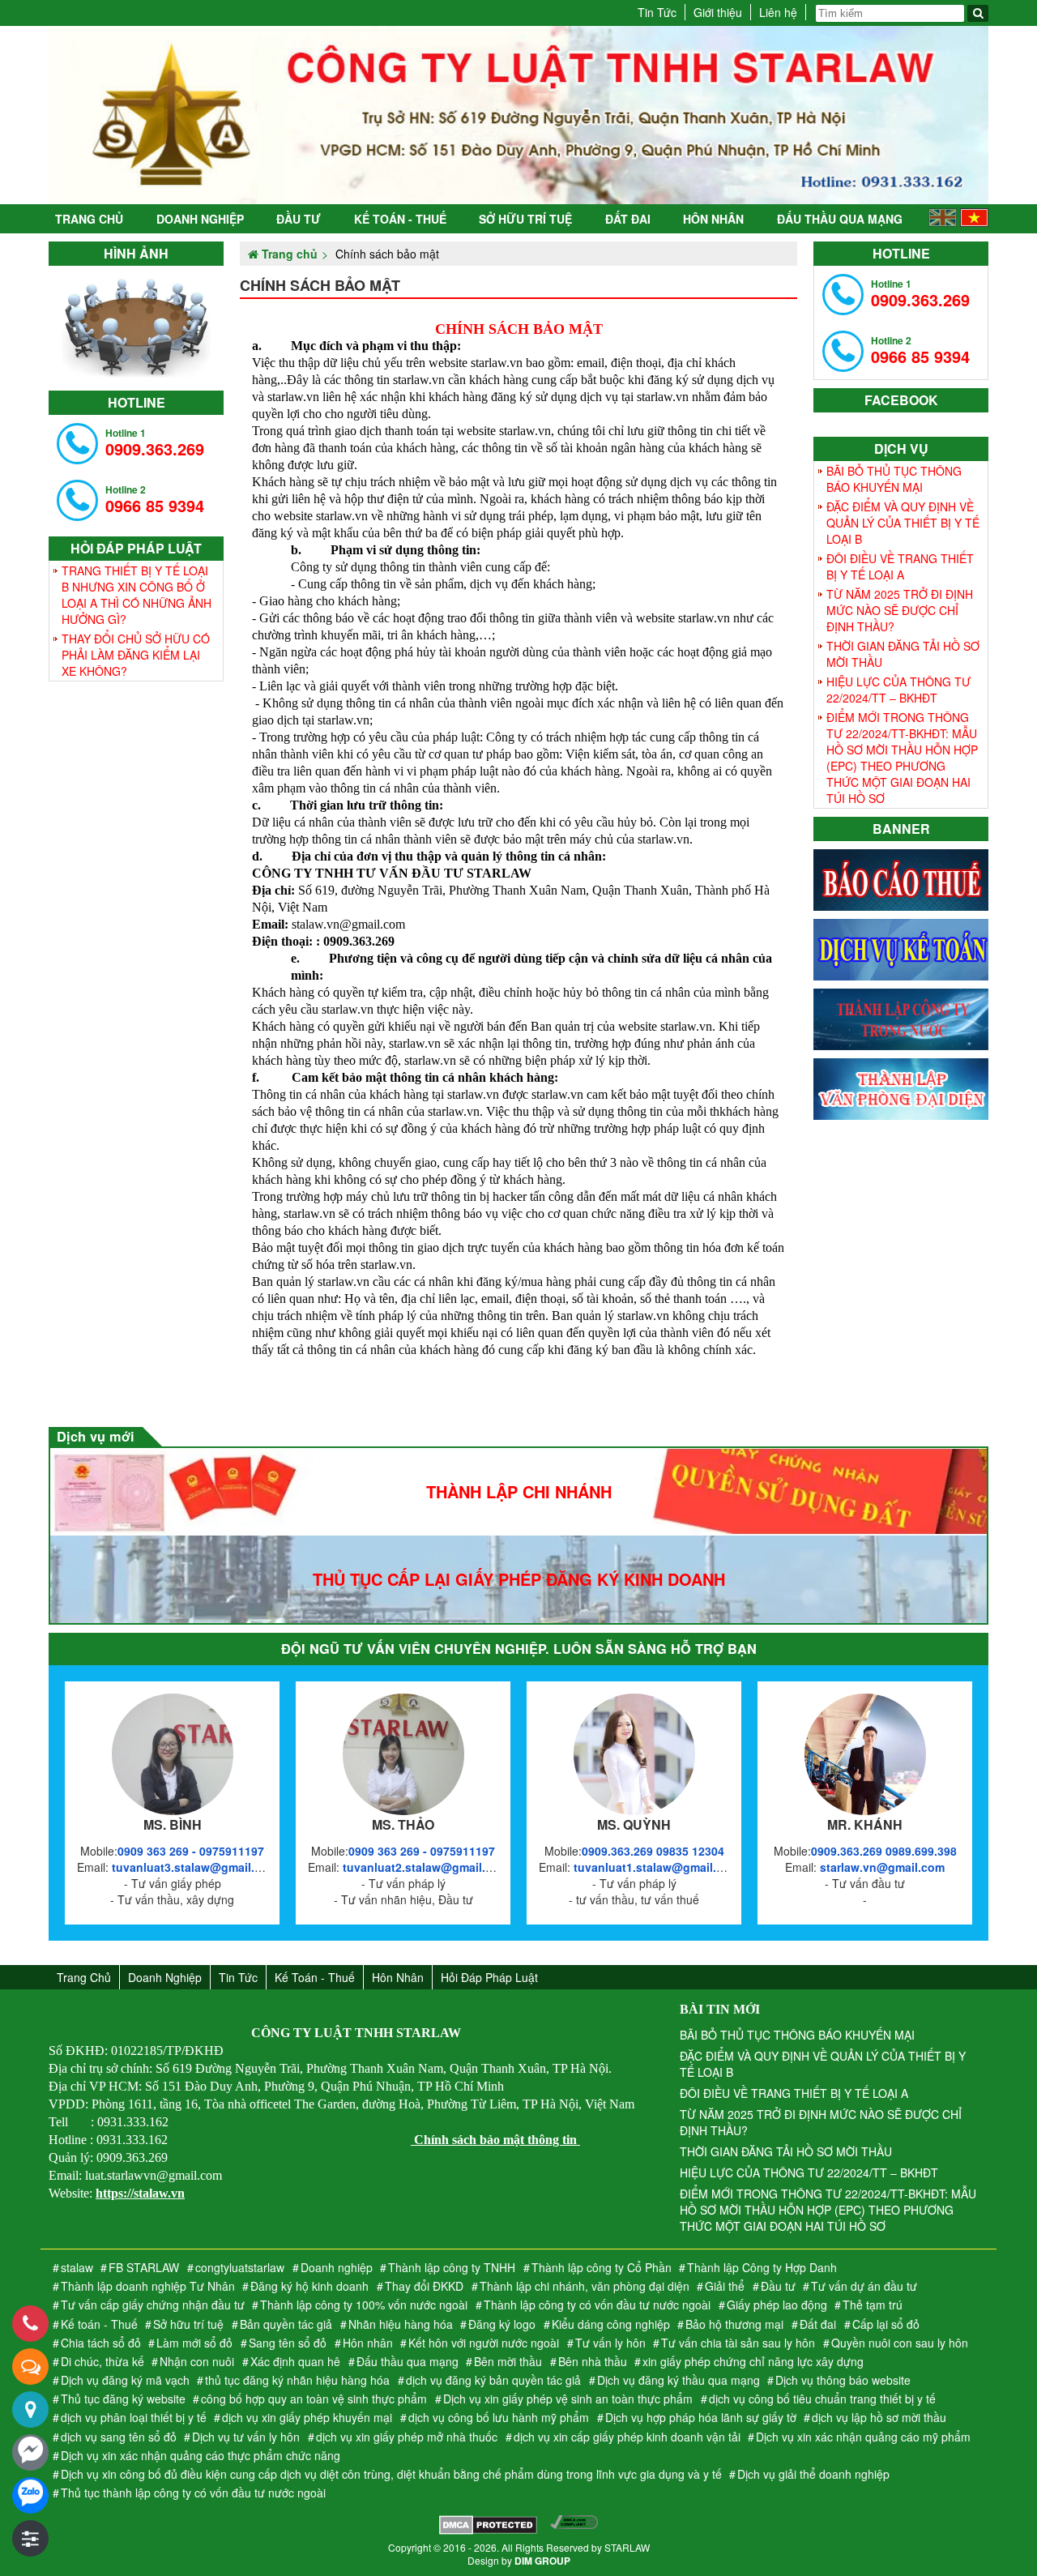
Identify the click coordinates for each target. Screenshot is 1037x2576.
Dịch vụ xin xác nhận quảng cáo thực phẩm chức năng (201, 2455)
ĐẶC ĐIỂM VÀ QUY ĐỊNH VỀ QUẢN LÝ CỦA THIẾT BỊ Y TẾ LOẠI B (903, 523)
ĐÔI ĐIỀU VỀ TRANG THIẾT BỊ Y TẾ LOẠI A (900, 566)
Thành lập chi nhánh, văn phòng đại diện (585, 2286)
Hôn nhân (713, 219)
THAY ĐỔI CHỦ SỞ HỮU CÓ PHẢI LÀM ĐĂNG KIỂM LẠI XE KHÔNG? (136, 655)
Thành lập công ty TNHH (452, 2267)
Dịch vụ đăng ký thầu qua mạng (679, 2380)
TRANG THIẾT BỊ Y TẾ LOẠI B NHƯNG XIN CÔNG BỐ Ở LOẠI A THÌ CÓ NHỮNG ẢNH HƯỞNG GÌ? (137, 595)
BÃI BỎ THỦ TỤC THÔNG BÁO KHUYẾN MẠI (894, 479)
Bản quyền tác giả (286, 2324)
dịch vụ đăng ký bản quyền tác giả (493, 2380)
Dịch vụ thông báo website (843, 2380)
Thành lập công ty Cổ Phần (602, 2267)
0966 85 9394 (155, 500)
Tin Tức (657, 12)
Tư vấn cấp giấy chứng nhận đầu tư (153, 2305)
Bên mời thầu (508, 2361)
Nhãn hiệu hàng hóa (401, 2324)
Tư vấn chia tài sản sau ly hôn (738, 2343)
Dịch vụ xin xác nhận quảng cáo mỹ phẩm (863, 2437)
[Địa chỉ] (30, 2409)
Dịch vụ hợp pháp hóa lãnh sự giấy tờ (701, 2417)
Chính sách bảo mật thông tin (495, 2140)
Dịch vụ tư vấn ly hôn (246, 2437)
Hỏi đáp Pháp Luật (489, 1977)
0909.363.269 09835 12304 (653, 1851)
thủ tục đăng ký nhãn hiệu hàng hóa (297, 2380)
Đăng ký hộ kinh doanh (309, 2286)
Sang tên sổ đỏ (288, 2343)
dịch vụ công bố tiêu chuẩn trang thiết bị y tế (822, 2399)
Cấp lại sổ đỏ (886, 2324)
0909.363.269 (155, 443)
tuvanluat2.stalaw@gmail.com (426, 1867)
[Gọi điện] (30, 2324)
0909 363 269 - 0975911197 (191, 1851)
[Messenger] (30, 2452)
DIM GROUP (542, 2561)
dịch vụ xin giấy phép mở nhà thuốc (407, 2437)
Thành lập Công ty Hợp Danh (762, 2267)
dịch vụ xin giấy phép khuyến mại (307, 2417)
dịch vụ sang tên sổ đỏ (119, 2437)
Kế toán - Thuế (400, 219)
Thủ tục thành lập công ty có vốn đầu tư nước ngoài (193, 2493)
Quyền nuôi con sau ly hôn (900, 2343)
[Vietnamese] (974, 222)
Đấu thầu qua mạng (840, 219)
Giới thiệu (718, 12)
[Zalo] (30, 2495)
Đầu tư (299, 219)
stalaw (77, 2267)
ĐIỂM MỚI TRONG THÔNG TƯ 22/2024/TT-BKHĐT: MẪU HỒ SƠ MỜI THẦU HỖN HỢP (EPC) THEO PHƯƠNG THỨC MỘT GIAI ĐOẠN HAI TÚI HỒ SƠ (902, 758)
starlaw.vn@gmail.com (882, 1867)
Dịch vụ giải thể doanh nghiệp (813, 2474)
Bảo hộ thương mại (734, 2324)
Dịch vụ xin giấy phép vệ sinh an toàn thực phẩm (568, 2399)
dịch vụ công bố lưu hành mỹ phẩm (499, 2417)
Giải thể (725, 2286)
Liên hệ (778, 12)
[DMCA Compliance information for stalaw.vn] (574, 2527)
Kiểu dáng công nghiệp (611, 2324)
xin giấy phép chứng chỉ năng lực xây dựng (753, 2361)
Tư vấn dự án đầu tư (864, 2286)
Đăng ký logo (502, 2324)
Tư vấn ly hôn (610, 2343)
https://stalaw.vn (140, 2193)
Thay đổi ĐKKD (424, 2286)
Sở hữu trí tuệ (525, 219)
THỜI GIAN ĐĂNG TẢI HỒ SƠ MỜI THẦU (903, 654)
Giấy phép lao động (777, 2305)
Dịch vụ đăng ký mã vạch (125, 2380)
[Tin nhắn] (30, 2367)
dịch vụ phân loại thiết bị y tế (134, 2417)
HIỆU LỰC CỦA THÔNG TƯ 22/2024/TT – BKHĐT (898, 690)
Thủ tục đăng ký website (123, 2399)
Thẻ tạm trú (873, 2305)
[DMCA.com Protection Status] (488, 2527)
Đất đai (628, 219)
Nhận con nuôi (197, 2361)
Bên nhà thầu (593, 2361)
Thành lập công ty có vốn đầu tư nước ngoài (597, 2305)
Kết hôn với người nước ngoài (484, 2343)
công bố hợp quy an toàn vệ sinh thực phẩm (314, 2399)
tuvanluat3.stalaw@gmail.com (195, 1867)
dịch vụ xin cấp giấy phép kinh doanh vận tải (627, 2437)
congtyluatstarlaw (240, 2267)
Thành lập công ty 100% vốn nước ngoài (364, 2305)
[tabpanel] (136, 324)
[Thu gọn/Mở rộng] (30, 2538)
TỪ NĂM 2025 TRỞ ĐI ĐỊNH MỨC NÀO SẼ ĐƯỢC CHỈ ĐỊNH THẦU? (900, 610)
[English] (943, 222)
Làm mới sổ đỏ (194, 2343)
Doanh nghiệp (200, 219)
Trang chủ (89, 219)
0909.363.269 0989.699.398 (884, 1851)
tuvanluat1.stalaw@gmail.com (657, 1867)
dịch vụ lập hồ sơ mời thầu (879, 2417)
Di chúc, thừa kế (102, 2361)
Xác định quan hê (295, 2361)
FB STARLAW (144, 2267)
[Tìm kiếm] (978, 13)
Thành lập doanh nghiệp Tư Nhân (148, 2286)
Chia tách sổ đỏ (101, 2343)
